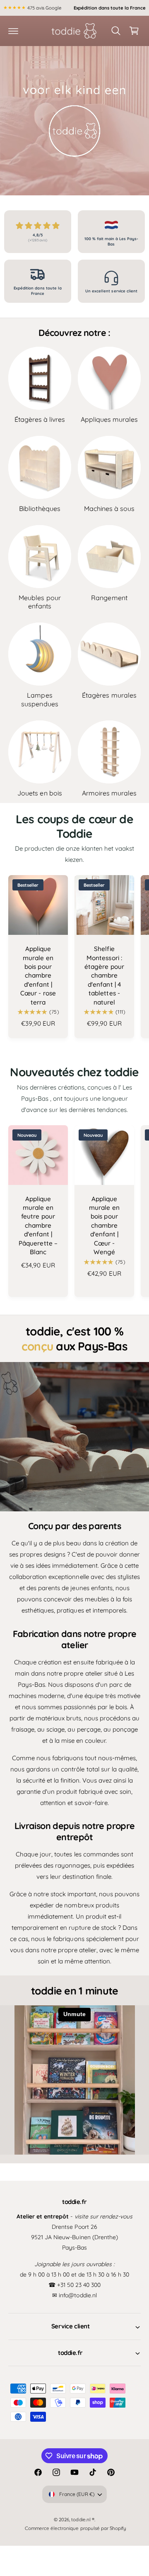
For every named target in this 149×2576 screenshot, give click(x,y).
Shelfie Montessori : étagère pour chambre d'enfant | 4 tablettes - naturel (104, 975)
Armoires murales (109, 793)
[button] (13, 31)
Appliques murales (109, 419)
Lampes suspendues (40, 699)
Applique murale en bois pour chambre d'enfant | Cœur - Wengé (104, 1225)
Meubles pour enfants (40, 602)
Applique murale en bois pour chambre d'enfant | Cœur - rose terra (38, 975)
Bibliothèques (40, 508)
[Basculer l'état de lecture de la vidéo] (74, 121)
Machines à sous (109, 508)
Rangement (109, 598)
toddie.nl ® (83, 2534)
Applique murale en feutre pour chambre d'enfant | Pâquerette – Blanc (38, 1225)
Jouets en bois (40, 793)
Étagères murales (109, 695)
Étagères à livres (40, 419)
